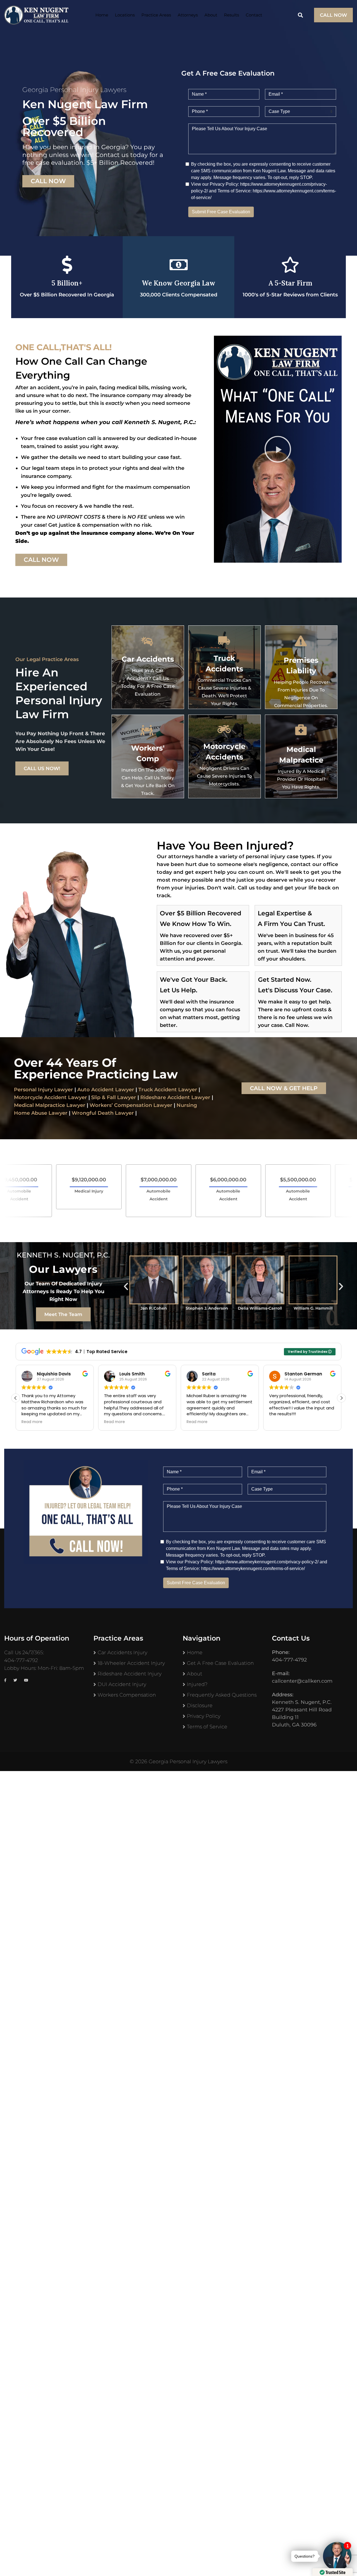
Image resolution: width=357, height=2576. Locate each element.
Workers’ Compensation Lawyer (131, 1105)
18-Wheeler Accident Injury (131, 1663)
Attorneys (188, 15)
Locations (125, 15)
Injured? (197, 1684)
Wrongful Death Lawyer (103, 1113)
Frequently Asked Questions (222, 1695)
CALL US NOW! (42, 768)
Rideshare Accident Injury (130, 1674)
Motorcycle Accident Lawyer (50, 1097)
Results (231, 15)
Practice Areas (156, 15)
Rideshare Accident (165, 1097)
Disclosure (200, 1706)
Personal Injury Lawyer (44, 1090)
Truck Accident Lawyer (168, 1090)
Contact (254, 15)
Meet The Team (63, 1314)
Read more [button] (32, 1422)
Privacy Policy (204, 1716)
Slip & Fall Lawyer (114, 1097)
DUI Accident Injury (122, 1684)
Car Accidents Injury (122, 1653)
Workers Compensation (127, 1695)
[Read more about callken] (36, 15)
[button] (278, 449)
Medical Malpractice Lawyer (50, 1105)
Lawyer (200, 1097)
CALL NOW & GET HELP (284, 1088)
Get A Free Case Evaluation (220, 1663)
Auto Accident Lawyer (106, 1090)
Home (102, 15)
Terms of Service (207, 1727)
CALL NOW (333, 15)
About (211, 15)
